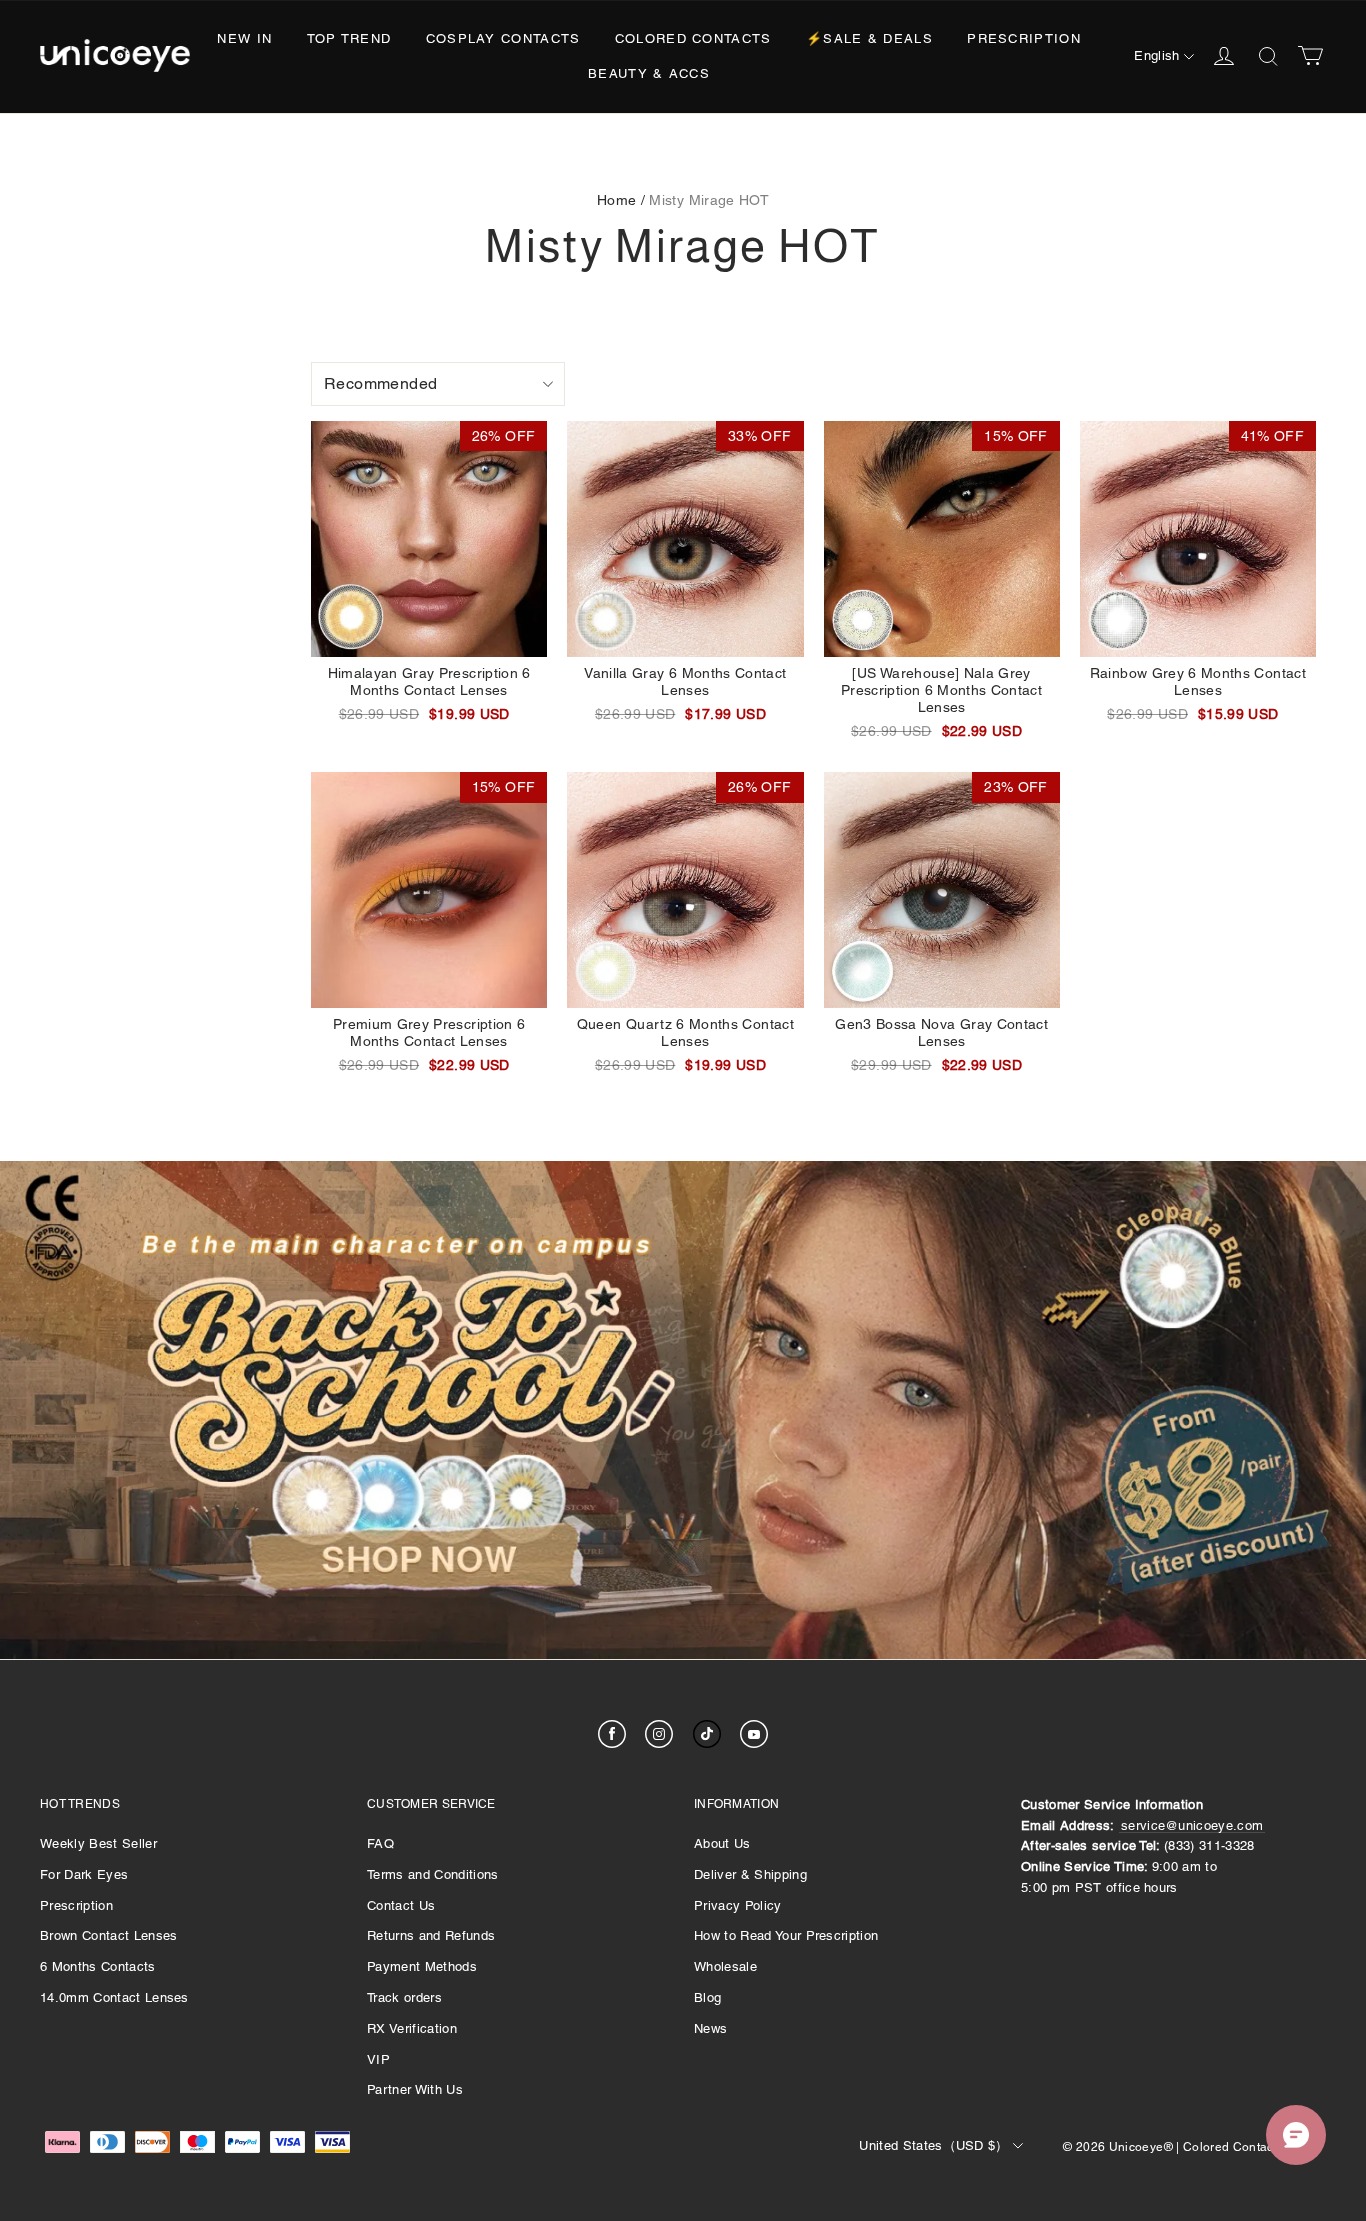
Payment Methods (422, 1966)
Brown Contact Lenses (109, 1935)
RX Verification (412, 2028)
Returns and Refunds (431, 1935)
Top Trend (349, 38)
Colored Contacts (693, 38)
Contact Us (401, 1905)
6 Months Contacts (98, 1966)
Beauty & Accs (649, 73)
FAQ (380, 1843)
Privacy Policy (738, 1905)
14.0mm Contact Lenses (114, 1997)
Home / (621, 200)
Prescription (1024, 38)
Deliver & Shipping (750, 1874)
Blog (707, 1997)
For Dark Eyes (84, 1874)
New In (244, 38)
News (710, 2028)
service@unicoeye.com (1192, 1825)
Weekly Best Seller (98, 1843)
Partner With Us (415, 2089)
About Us (722, 1843)
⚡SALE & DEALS (869, 38)
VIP (378, 2059)
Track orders (404, 1997)
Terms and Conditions (433, 1874)
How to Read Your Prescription (786, 1935)
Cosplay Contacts (503, 38)
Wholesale (725, 1966)
